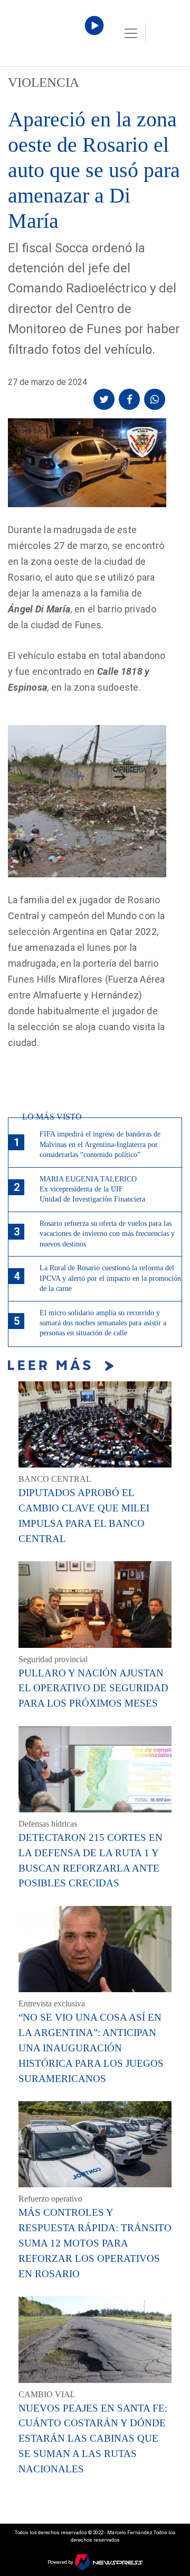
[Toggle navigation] (131, 33)
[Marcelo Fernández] (53, 36)
